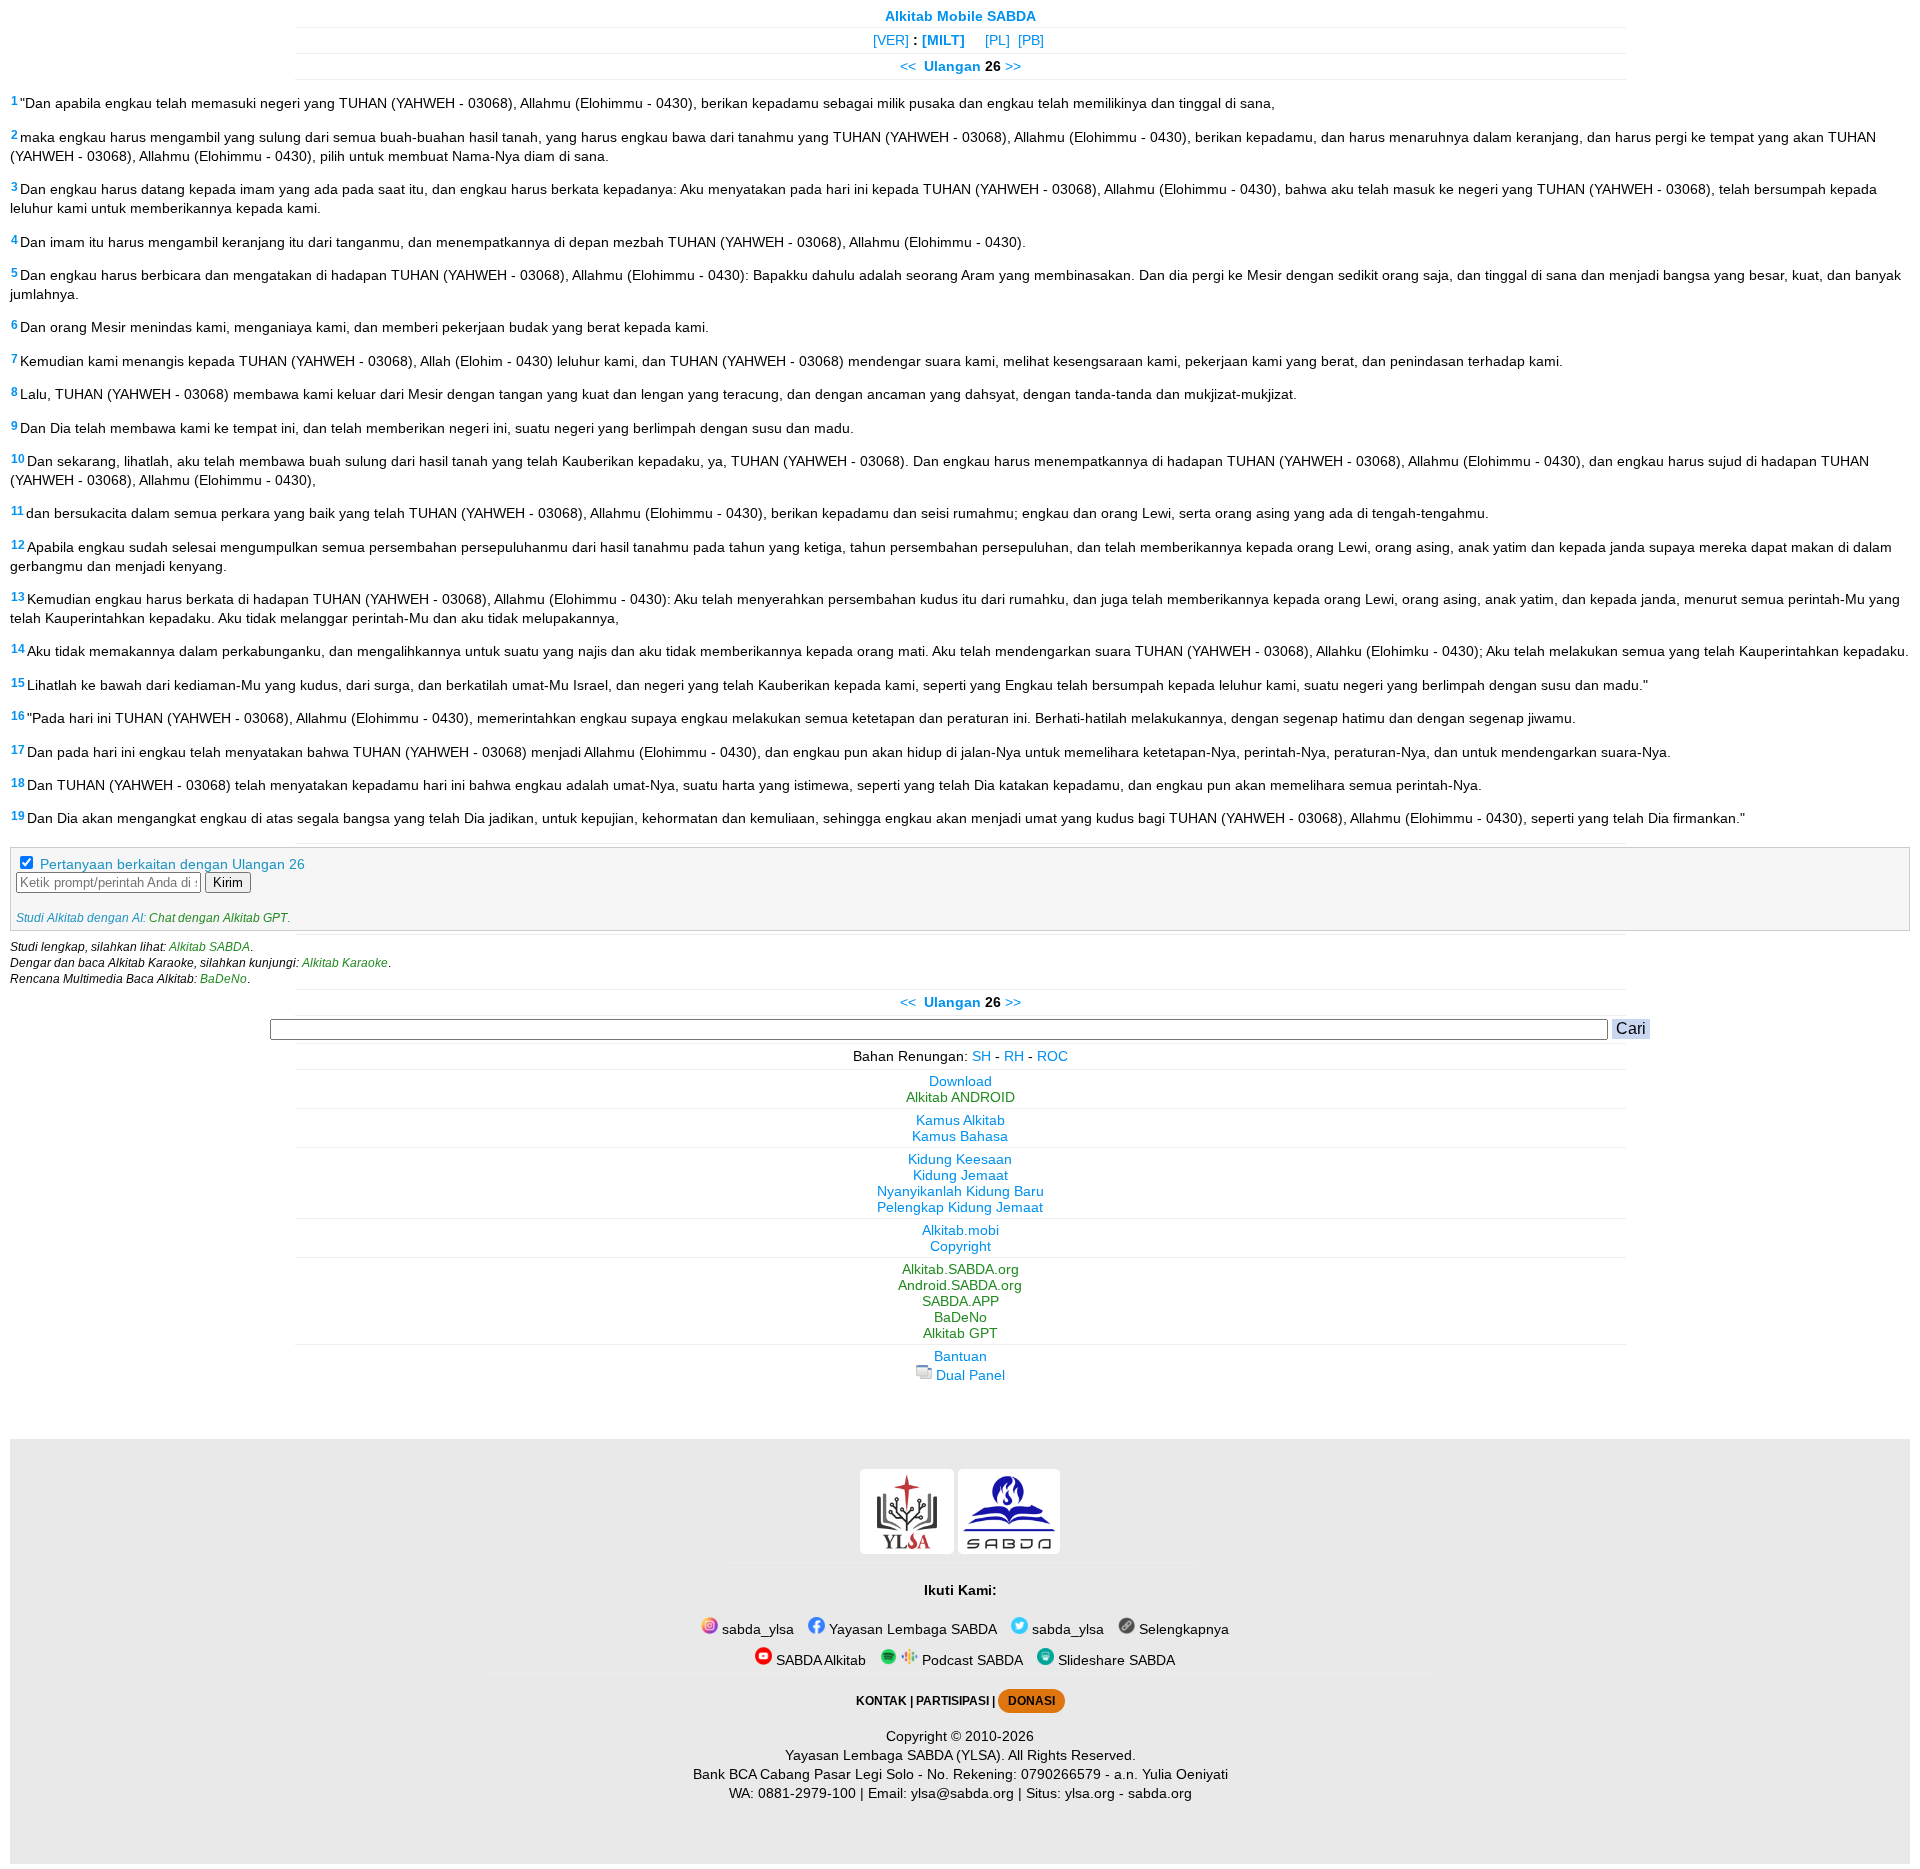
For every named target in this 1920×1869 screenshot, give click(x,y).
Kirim (228, 882)
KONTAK (881, 1701)
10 (18, 459)
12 (18, 545)
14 (18, 649)
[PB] (1031, 40)
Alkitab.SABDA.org (960, 1269)
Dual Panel (968, 1375)
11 (17, 511)
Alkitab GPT (960, 1333)
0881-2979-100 (807, 1793)
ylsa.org (1090, 1793)
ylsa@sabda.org (962, 1793)
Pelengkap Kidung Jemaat (960, 1207)
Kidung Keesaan (960, 1159)
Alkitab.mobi (960, 1230)
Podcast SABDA (970, 1660)
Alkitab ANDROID (960, 1097)
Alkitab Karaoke (345, 963)
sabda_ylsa (756, 1629)
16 (18, 716)
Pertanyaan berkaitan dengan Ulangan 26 (172, 864)
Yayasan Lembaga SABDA (911, 1629)
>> (1013, 66)
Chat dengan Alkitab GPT (218, 918)
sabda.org (1160, 1793)
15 (18, 683)
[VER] (891, 40)
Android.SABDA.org (960, 1285)
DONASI (1031, 1701)
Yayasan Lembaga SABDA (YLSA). (895, 1755)
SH (981, 1056)
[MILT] (943, 40)
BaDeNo (223, 979)
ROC (1052, 1056)
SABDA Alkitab (819, 1660)
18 (18, 783)
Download (960, 1081)
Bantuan (960, 1356)
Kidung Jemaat (960, 1175)
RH (1014, 1056)
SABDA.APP (960, 1301)
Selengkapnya (1182, 1629)
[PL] (997, 40)
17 (18, 750)
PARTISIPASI (952, 1701)
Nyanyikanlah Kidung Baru (960, 1191)
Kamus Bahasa (960, 1136)
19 (18, 816)
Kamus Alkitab (960, 1120)
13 (18, 597)
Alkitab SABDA (209, 947)
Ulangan (952, 66)
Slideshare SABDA (1114, 1660)
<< (908, 66)
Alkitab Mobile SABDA (960, 16)
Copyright (960, 1246)
